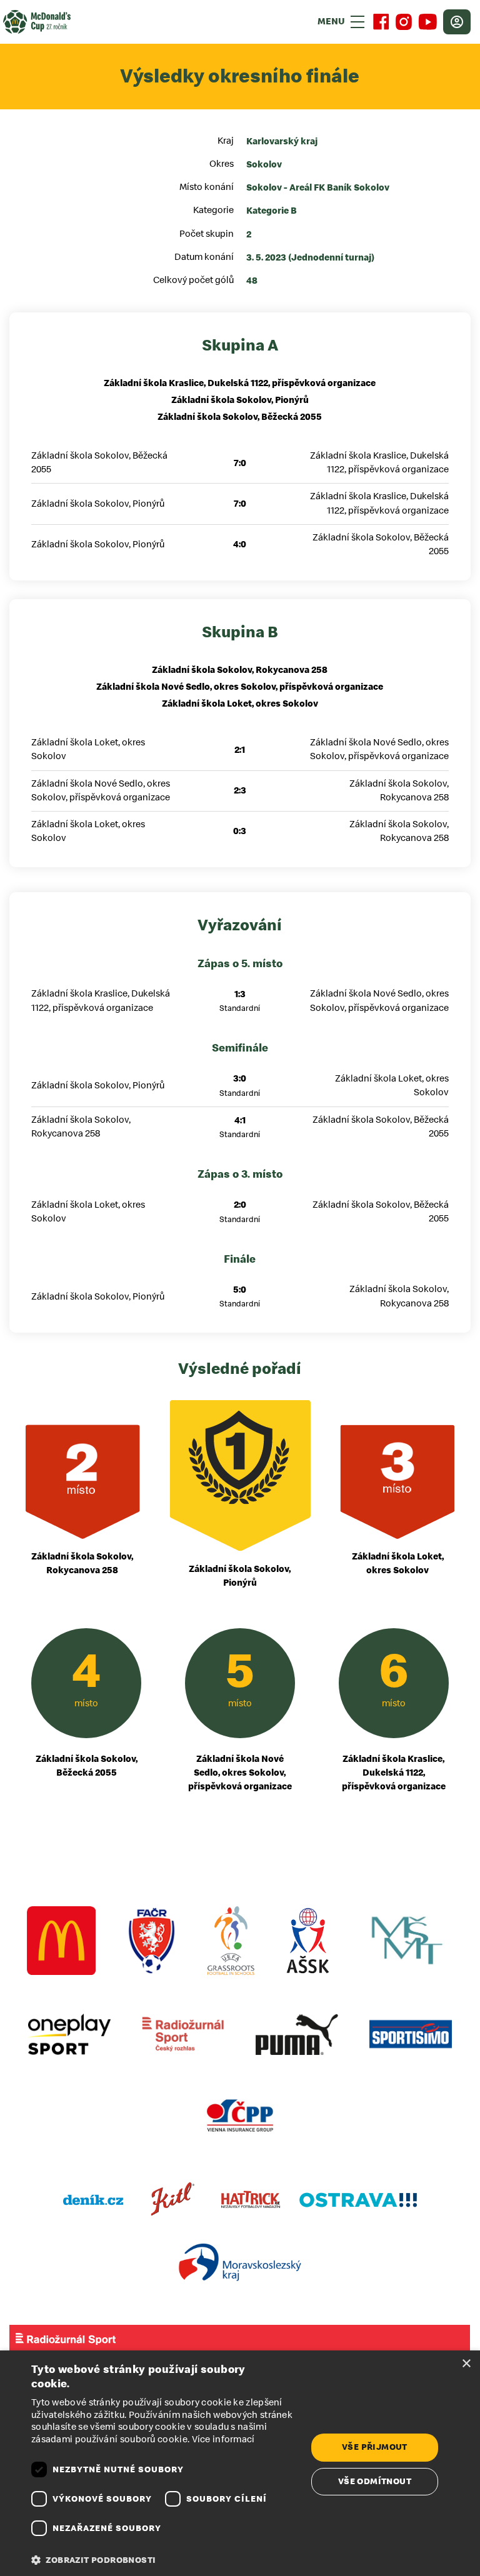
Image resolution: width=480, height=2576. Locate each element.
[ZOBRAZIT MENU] (357, 22)
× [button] (466, 2364)
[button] (165, 2560)
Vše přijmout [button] (375, 2447)
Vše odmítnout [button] (375, 2481)
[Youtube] (427, 22)
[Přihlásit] (457, 22)
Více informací (223, 2439)
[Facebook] (381, 22)
